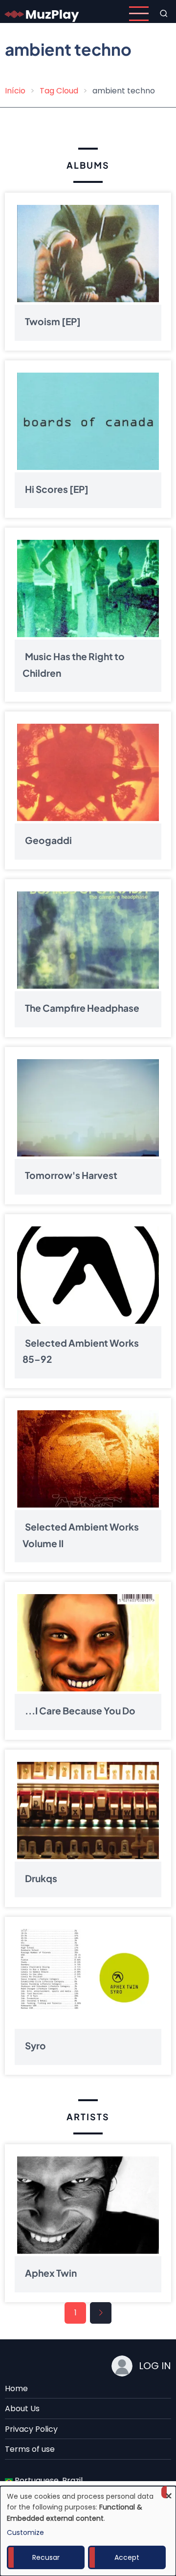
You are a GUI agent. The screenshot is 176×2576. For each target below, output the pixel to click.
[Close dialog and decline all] (169, 2492)
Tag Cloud (59, 91)
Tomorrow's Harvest (71, 1176)
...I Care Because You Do (80, 1710)
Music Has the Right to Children (74, 665)
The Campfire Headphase (82, 1008)
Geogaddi (48, 840)
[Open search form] (164, 14)
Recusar (46, 2557)
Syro (35, 2045)
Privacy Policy (31, 2429)
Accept (127, 2557)
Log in (155, 2366)
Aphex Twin (51, 2273)
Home (16, 2388)
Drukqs (41, 1878)
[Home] (42, 13)
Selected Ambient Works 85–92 (81, 1351)
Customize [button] (25, 2532)
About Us (22, 2409)
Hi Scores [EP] (57, 489)
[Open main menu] (139, 14)
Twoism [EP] (53, 321)
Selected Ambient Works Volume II (81, 1535)
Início (15, 91)
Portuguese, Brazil (48, 2480)
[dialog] (88, 2531)
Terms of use (30, 2449)
